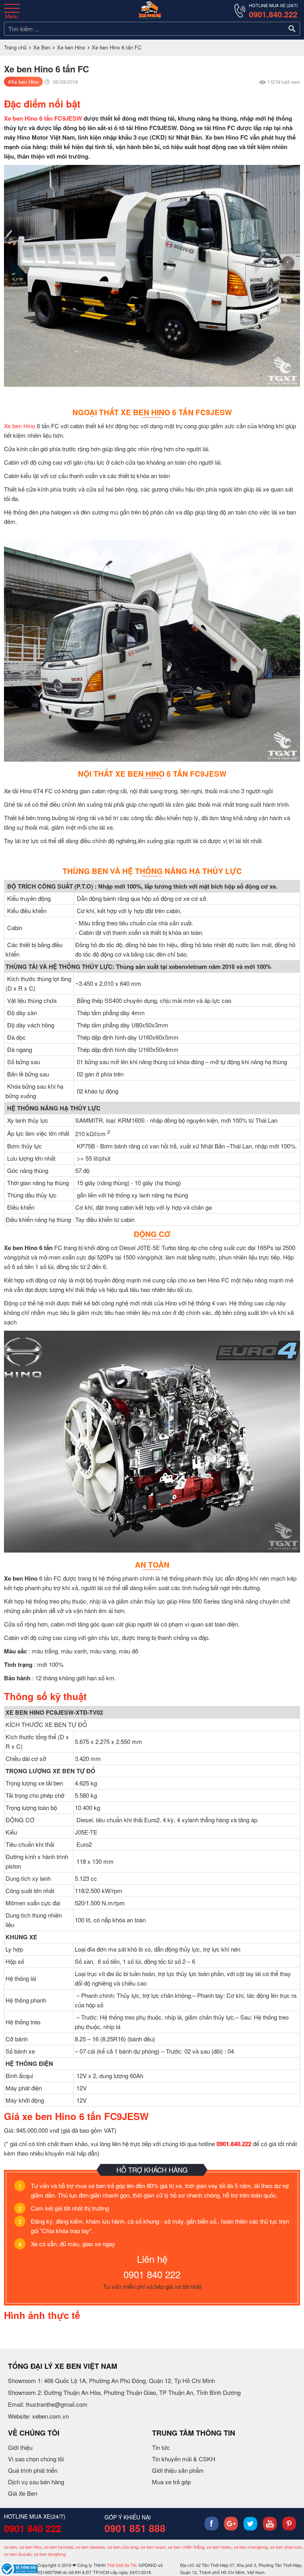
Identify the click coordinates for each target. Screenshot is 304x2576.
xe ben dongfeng (50, 2554)
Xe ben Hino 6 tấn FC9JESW (43, 118)
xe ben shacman (286, 2547)
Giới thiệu (20, 2447)
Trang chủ (15, 47)
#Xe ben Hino (23, 82)
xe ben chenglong (251, 2547)
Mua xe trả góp (171, 2482)
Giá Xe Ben (23, 2493)
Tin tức (161, 2447)
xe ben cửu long (123, 2547)
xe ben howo (219, 2547)
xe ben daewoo (90, 2547)
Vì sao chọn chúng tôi (36, 2459)
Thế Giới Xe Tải (122, 2565)
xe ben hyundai (59, 2547)
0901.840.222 (273, 14)
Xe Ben (42, 47)
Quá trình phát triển (33, 2470)
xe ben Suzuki (18, 2554)
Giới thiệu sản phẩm (178, 2470)
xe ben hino (30, 2547)
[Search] (292, 29)
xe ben (10, 2547)
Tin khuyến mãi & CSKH (184, 2459)
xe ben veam (153, 2547)
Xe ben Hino (71, 47)
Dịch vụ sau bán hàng (36, 2482)
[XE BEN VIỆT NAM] (150, 10)
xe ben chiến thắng (186, 2547)
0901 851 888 (135, 2528)
